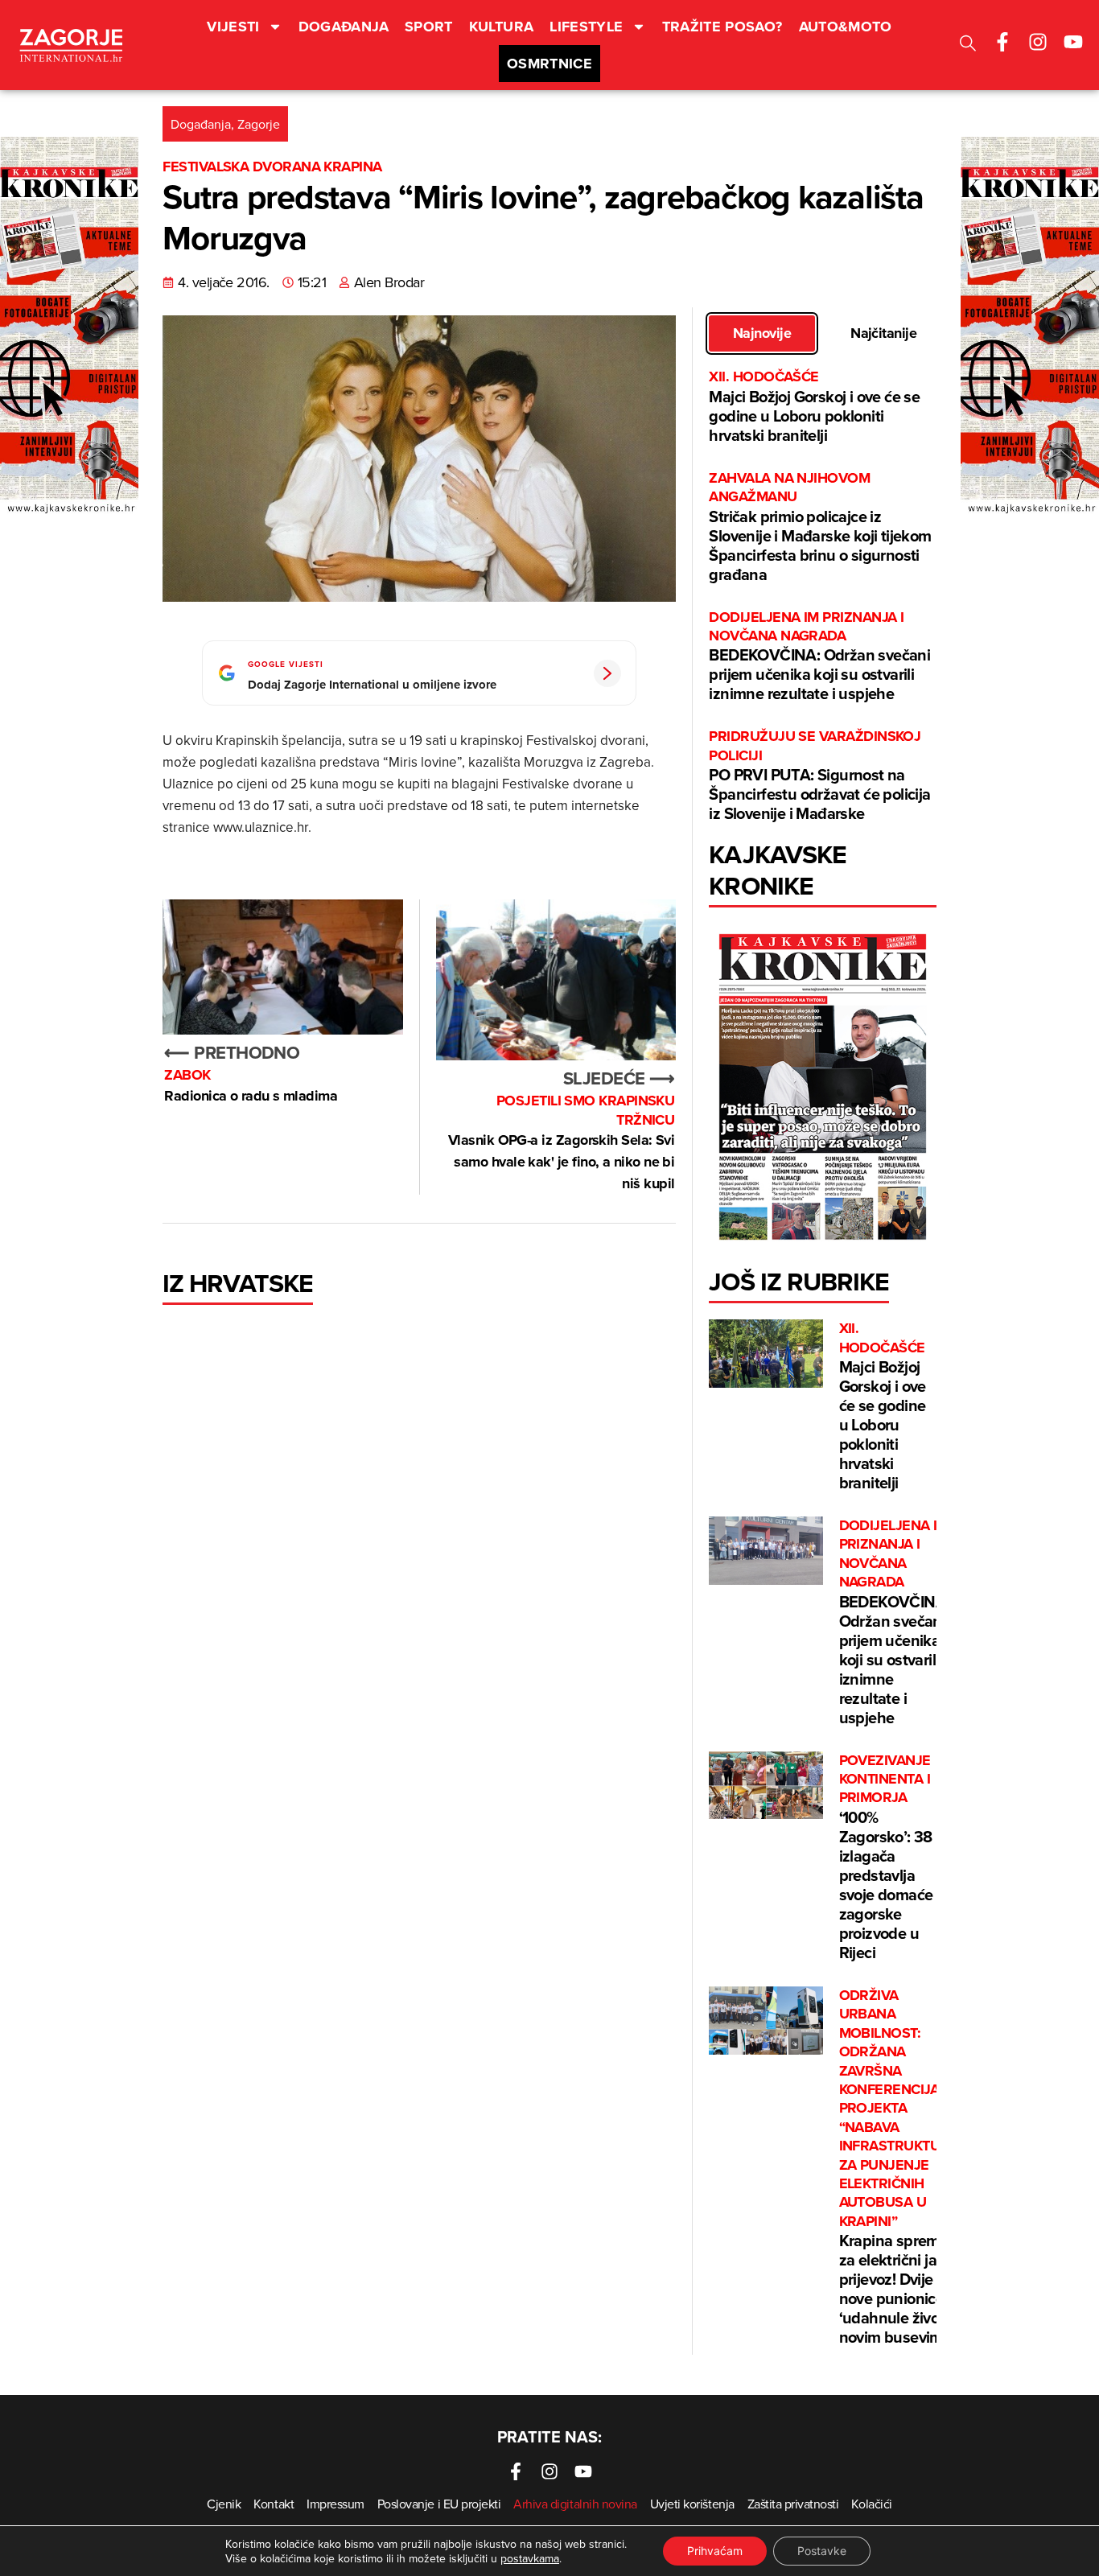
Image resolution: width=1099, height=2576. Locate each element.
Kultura (502, 27)
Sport (429, 27)
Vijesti (233, 27)
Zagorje (259, 124)
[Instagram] (1038, 42)
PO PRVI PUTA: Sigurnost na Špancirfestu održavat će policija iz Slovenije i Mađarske (819, 776)
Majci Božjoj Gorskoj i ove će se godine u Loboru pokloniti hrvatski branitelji (814, 407)
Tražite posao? (722, 27)
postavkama (530, 2558)
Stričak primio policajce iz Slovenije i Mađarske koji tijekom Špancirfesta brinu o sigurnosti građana (820, 527)
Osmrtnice (549, 64)
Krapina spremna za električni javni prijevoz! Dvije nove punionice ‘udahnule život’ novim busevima (898, 2167)
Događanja (344, 27)
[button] (968, 45)
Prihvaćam (715, 2551)
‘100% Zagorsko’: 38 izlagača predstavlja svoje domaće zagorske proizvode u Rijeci (886, 1858)
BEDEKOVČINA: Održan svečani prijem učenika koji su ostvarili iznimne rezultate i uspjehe (819, 657)
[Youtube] (1073, 42)
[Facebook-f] (1002, 42)
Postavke (822, 2551)
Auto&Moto (846, 27)
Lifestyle (586, 27)
